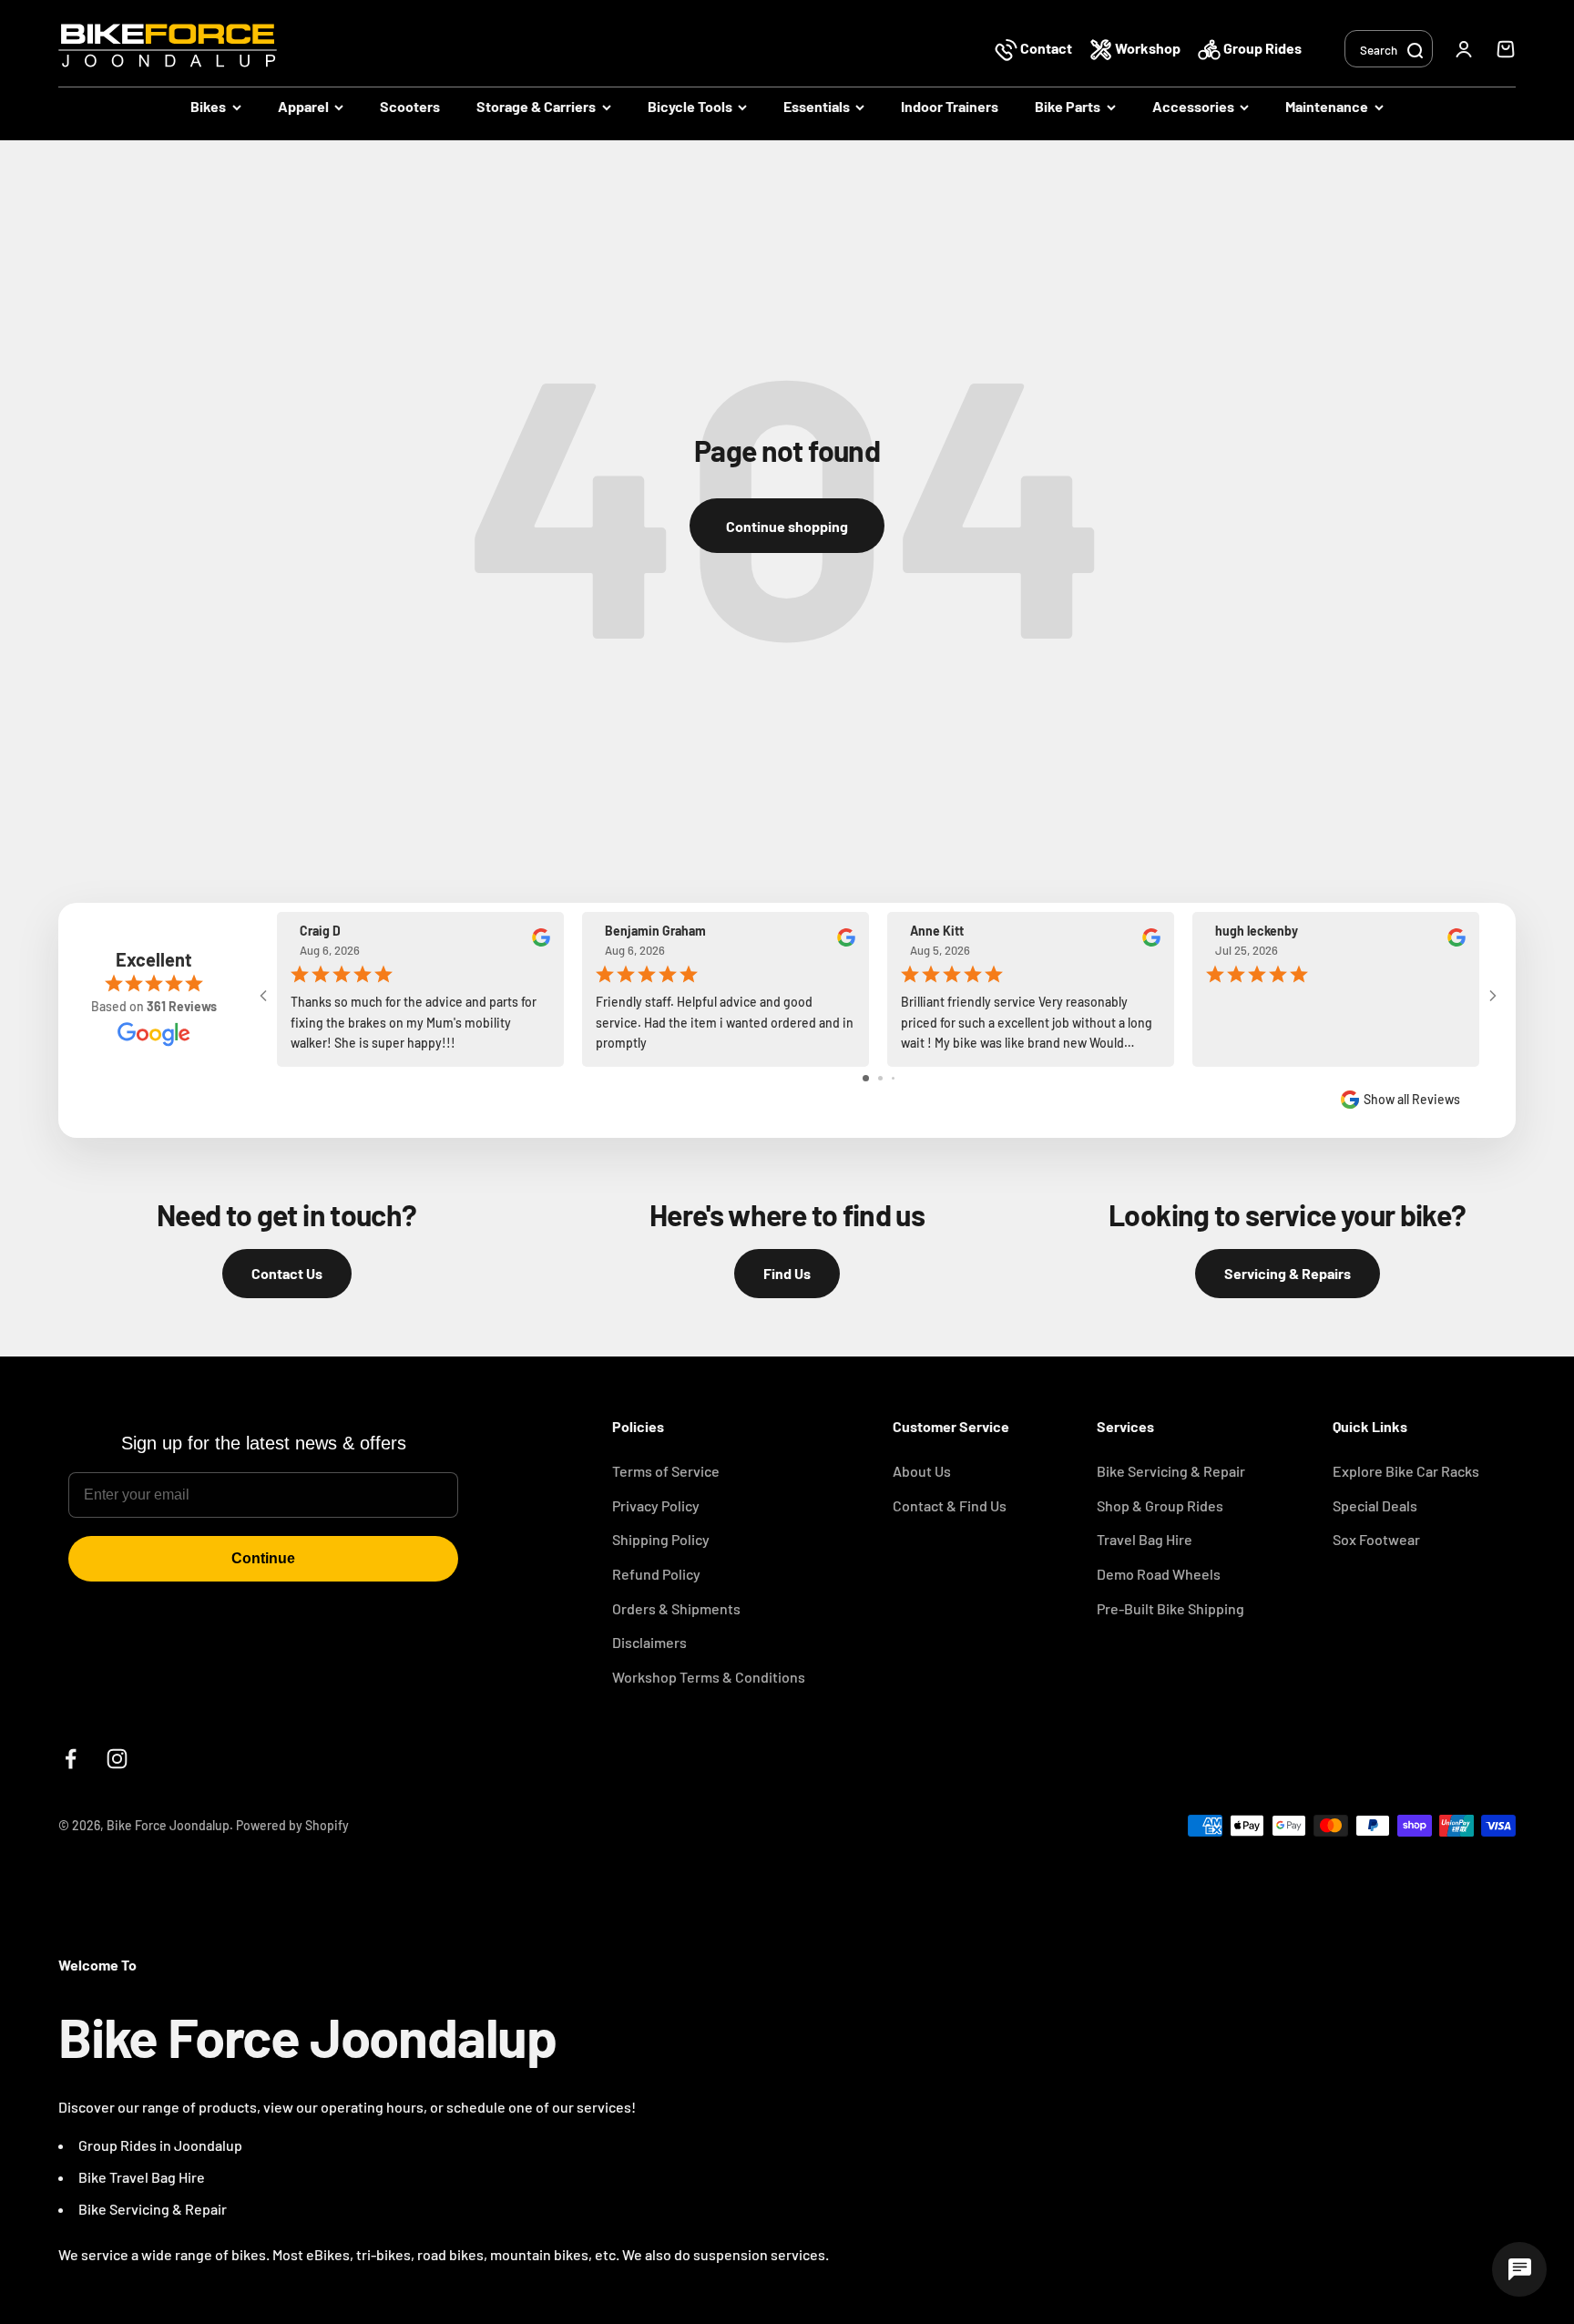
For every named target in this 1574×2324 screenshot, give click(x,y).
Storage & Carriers (536, 106)
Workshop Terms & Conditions (709, 1677)
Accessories (1193, 106)
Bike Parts (1068, 106)
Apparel (303, 106)
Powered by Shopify (292, 1825)
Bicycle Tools (690, 106)
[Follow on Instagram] (117, 1759)
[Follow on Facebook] (71, 1759)
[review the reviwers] (541, 942)
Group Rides (1261, 48)
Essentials (817, 106)
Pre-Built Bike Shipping (1170, 1608)
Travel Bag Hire (1145, 1539)
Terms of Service (666, 1471)
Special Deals (1375, 1505)
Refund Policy (656, 1574)
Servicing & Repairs (1288, 1273)
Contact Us (287, 1273)
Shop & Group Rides (1160, 1505)
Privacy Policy (656, 1505)
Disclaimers (649, 1642)
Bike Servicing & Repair (1171, 1471)
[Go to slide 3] (893, 1078)
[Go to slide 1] (866, 1078)
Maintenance (1327, 106)
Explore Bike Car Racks (1406, 1471)
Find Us (787, 1273)
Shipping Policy (661, 1539)
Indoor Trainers (950, 106)
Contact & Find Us (950, 1505)
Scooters (410, 106)
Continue (263, 1558)
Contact (1046, 48)
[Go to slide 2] (880, 1078)
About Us (922, 1471)
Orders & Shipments (676, 1608)
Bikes (208, 106)
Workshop (1148, 48)
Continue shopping (787, 526)
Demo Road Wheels (1159, 1574)
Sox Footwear (1376, 1539)
